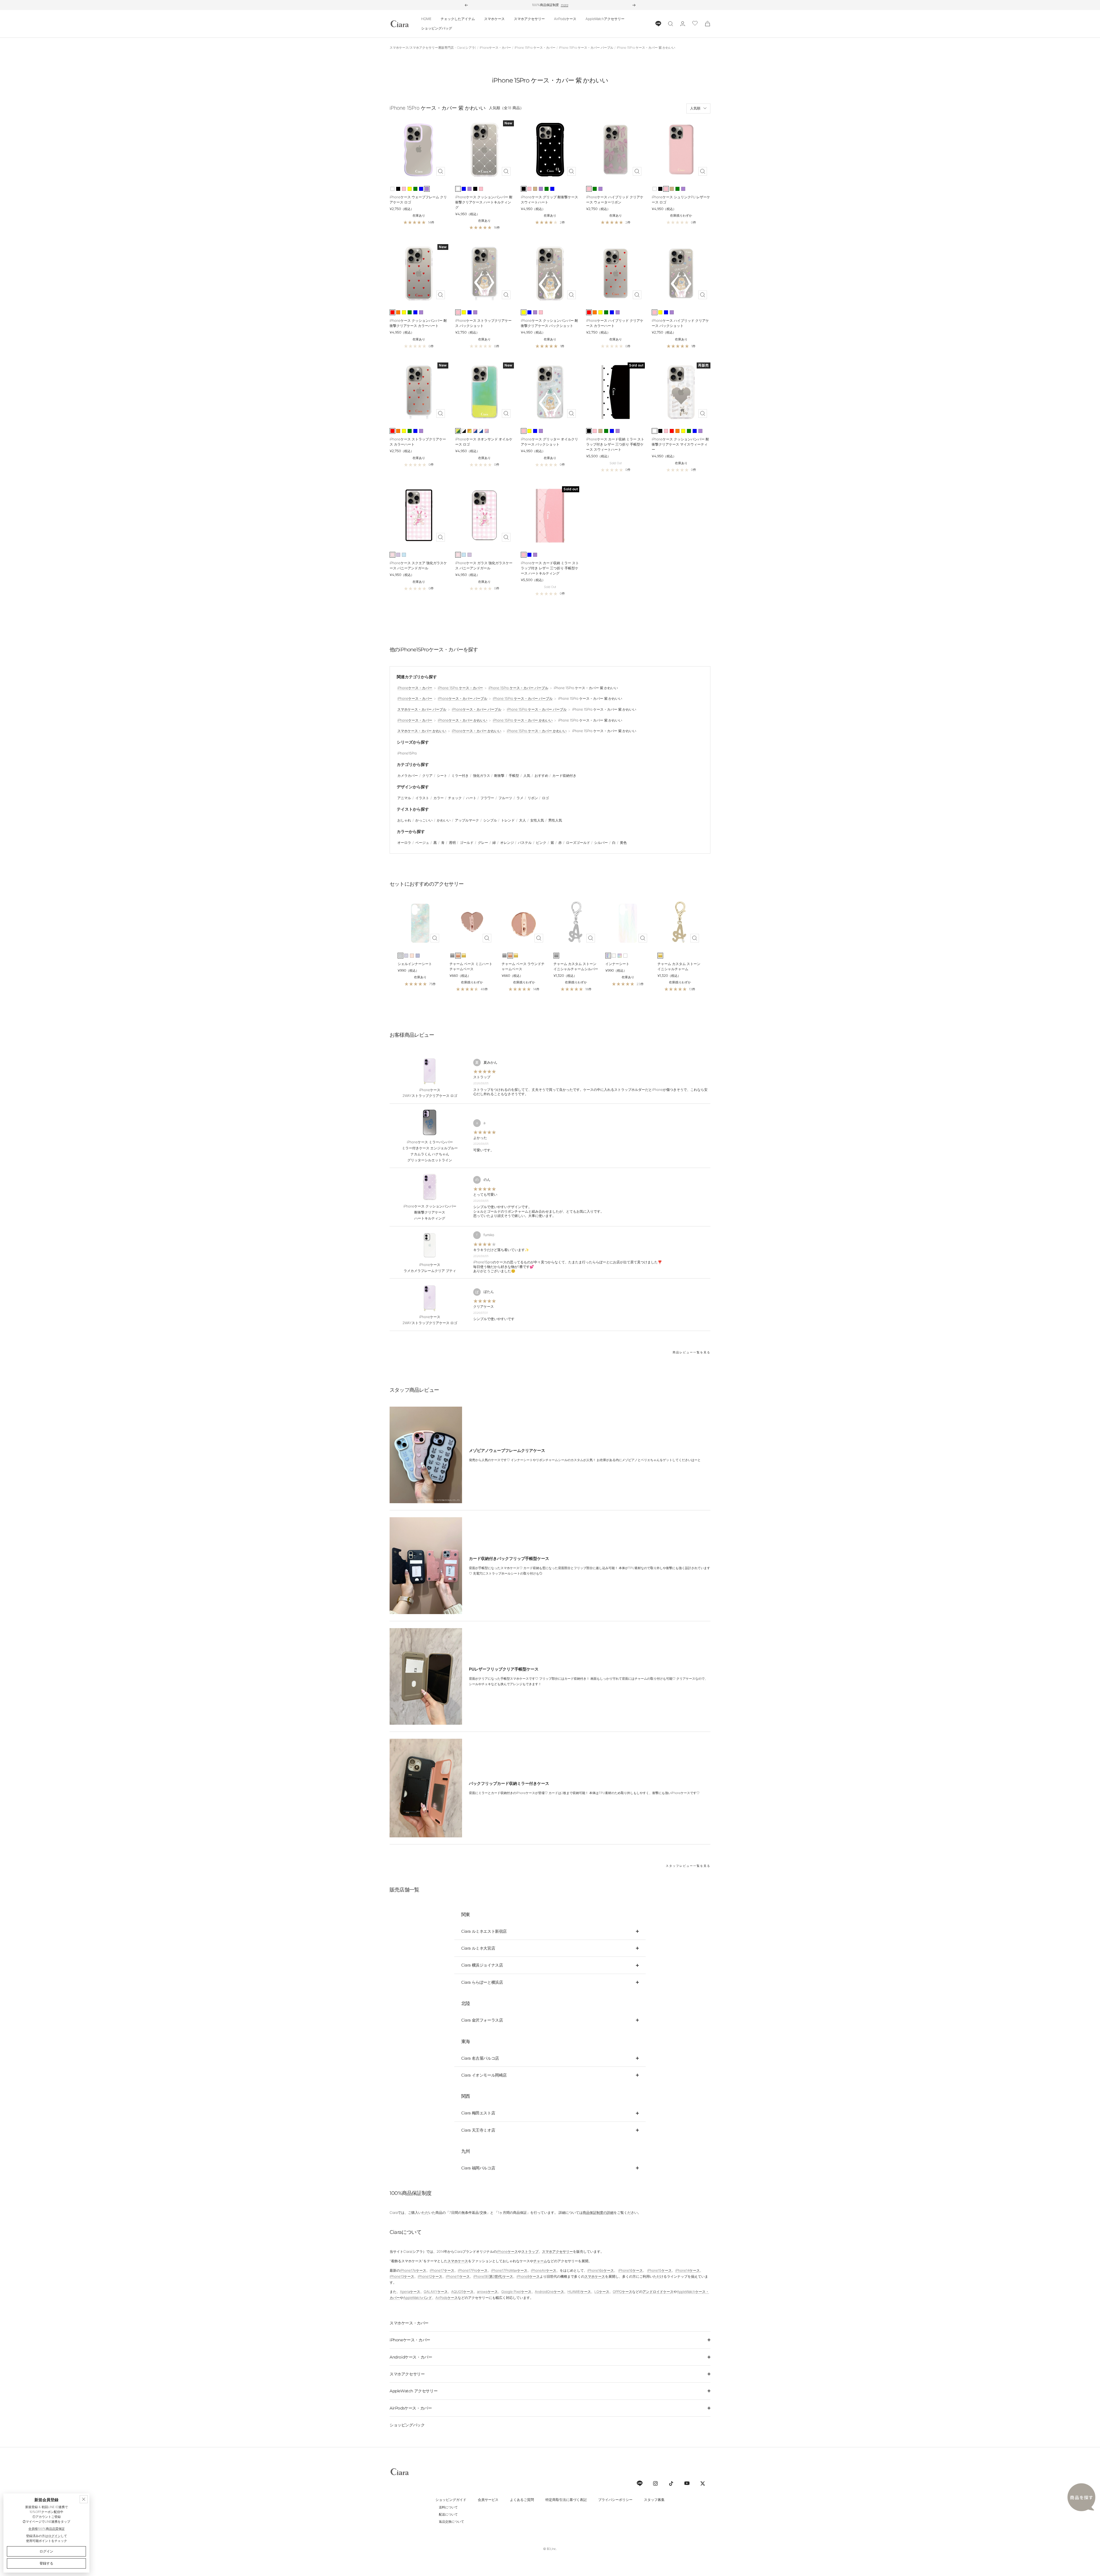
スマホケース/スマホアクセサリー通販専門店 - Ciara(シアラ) (433, 48)
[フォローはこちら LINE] (640, 2483)
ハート (471, 798)
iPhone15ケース (659, 2270)
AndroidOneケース (549, 2292)
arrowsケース (487, 2292)
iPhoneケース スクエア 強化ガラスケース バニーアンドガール (418, 565)
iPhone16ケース (630, 2270)
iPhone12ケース (430, 2276)
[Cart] (708, 24)
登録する (46, 2563)
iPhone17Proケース (473, 2270)
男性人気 (555, 820)
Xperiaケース (410, 2292)
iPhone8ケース (528, 2276)
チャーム (540, 2261)
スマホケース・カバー (409, 2323)
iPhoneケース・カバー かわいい (462, 720)
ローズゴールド (578, 843)
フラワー (487, 798)
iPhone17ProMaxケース (509, 2270)
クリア (427, 776)
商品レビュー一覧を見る (692, 1352)
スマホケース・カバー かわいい (422, 731)
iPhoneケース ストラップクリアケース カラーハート (418, 442)
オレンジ (507, 843)
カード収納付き (564, 776)
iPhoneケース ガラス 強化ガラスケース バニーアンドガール (484, 565)
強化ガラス (482, 776)
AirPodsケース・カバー (411, 2408)
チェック (455, 798)
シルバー (601, 843)
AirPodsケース (565, 19)
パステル (525, 843)
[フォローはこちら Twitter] (703, 2483)
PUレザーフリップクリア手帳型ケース (504, 1669)
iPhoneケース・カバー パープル (462, 698)
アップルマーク (467, 820)
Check (583, 5)
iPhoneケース (507, 2251)
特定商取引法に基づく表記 (566, 2500)
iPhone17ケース (442, 2270)
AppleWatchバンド (418, 2298)
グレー (483, 843)
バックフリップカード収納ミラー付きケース (509, 1783)
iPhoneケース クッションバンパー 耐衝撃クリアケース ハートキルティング (484, 202)
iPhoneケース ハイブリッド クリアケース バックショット (680, 323)
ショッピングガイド (451, 2500)
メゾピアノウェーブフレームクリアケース (507, 1450)
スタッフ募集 (654, 2500)
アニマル (404, 798)
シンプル (490, 820)
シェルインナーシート (415, 964)
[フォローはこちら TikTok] (671, 2483)
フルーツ (505, 798)
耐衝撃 (499, 776)
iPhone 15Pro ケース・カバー (535, 48)
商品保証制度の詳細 (598, 2213)
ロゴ (545, 798)
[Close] (84, 2499)
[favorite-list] (695, 24)
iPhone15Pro (407, 753)
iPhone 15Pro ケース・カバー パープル (586, 48)
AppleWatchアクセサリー (605, 19)
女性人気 (537, 820)
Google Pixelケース (516, 2292)
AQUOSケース (462, 2292)
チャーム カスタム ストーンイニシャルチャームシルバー (576, 966)
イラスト (422, 798)
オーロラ (404, 843)
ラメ (520, 798)
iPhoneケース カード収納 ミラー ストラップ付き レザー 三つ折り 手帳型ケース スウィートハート (615, 444)
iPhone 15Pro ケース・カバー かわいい (523, 720)
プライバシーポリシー (615, 2500)
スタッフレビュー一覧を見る (688, 1866)
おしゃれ (404, 820)
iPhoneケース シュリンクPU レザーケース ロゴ (681, 200)
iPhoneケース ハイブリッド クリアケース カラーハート (615, 323)
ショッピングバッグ (437, 28)
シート (442, 776)
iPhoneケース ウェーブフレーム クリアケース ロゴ (418, 200)
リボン (533, 798)
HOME (426, 19)
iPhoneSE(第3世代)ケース (493, 2276)
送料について (448, 2507)
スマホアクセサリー (529, 19)
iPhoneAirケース (544, 2270)
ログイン (54, 2536)
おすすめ (541, 776)
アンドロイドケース (658, 2292)
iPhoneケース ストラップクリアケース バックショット (483, 323)
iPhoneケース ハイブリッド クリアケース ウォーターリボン (615, 200)
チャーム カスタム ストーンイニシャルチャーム (679, 966)
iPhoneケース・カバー (495, 48)
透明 (452, 843)
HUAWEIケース (579, 2292)
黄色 (623, 843)
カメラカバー (408, 776)
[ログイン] (683, 24)
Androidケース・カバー (411, 2357)
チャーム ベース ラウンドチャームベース (523, 966)
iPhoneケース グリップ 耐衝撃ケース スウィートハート (549, 200)
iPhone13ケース (402, 2276)
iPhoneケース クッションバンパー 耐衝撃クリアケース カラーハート (418, 323)
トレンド (508, 820)
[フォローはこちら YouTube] (687, 2483)
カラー (439, 798)
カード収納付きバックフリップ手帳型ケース (509, 1558)
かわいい (444, 820)
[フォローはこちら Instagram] (655, 2483)
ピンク (541, 843)
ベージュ (422, 843)
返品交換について (451, 2522)
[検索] (671, 24)
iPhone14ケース (687, 2270)
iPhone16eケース (601, 2270)
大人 (522, 820)
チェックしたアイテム (458, 19)
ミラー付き (460, 776)
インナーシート (617, 964)
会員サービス (488, 2500)
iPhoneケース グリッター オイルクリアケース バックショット (549, 442)
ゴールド (467, 843)
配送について (448, 2514)
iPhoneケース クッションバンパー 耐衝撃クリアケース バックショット (549, 323)
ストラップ (530, 2251)
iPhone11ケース (458, 2276)
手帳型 (514, 776)
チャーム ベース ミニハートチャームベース (471, 966)
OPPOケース (622, 2292)
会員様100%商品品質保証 (47, 2529)
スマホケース (494, 19)
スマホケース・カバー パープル (422, 709)
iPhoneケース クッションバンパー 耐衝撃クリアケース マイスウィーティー (680, 444)
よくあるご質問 (522, 2500)
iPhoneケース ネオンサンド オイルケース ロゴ (484, 442)
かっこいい (424, 820)
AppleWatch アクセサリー (414, 2391)
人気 (527, 776)
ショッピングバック (407, 2425)
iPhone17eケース (413, 2270)
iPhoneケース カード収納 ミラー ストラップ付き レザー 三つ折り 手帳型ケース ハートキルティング (550, 568)
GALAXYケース (436, 2292)
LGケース (602, 2292)
